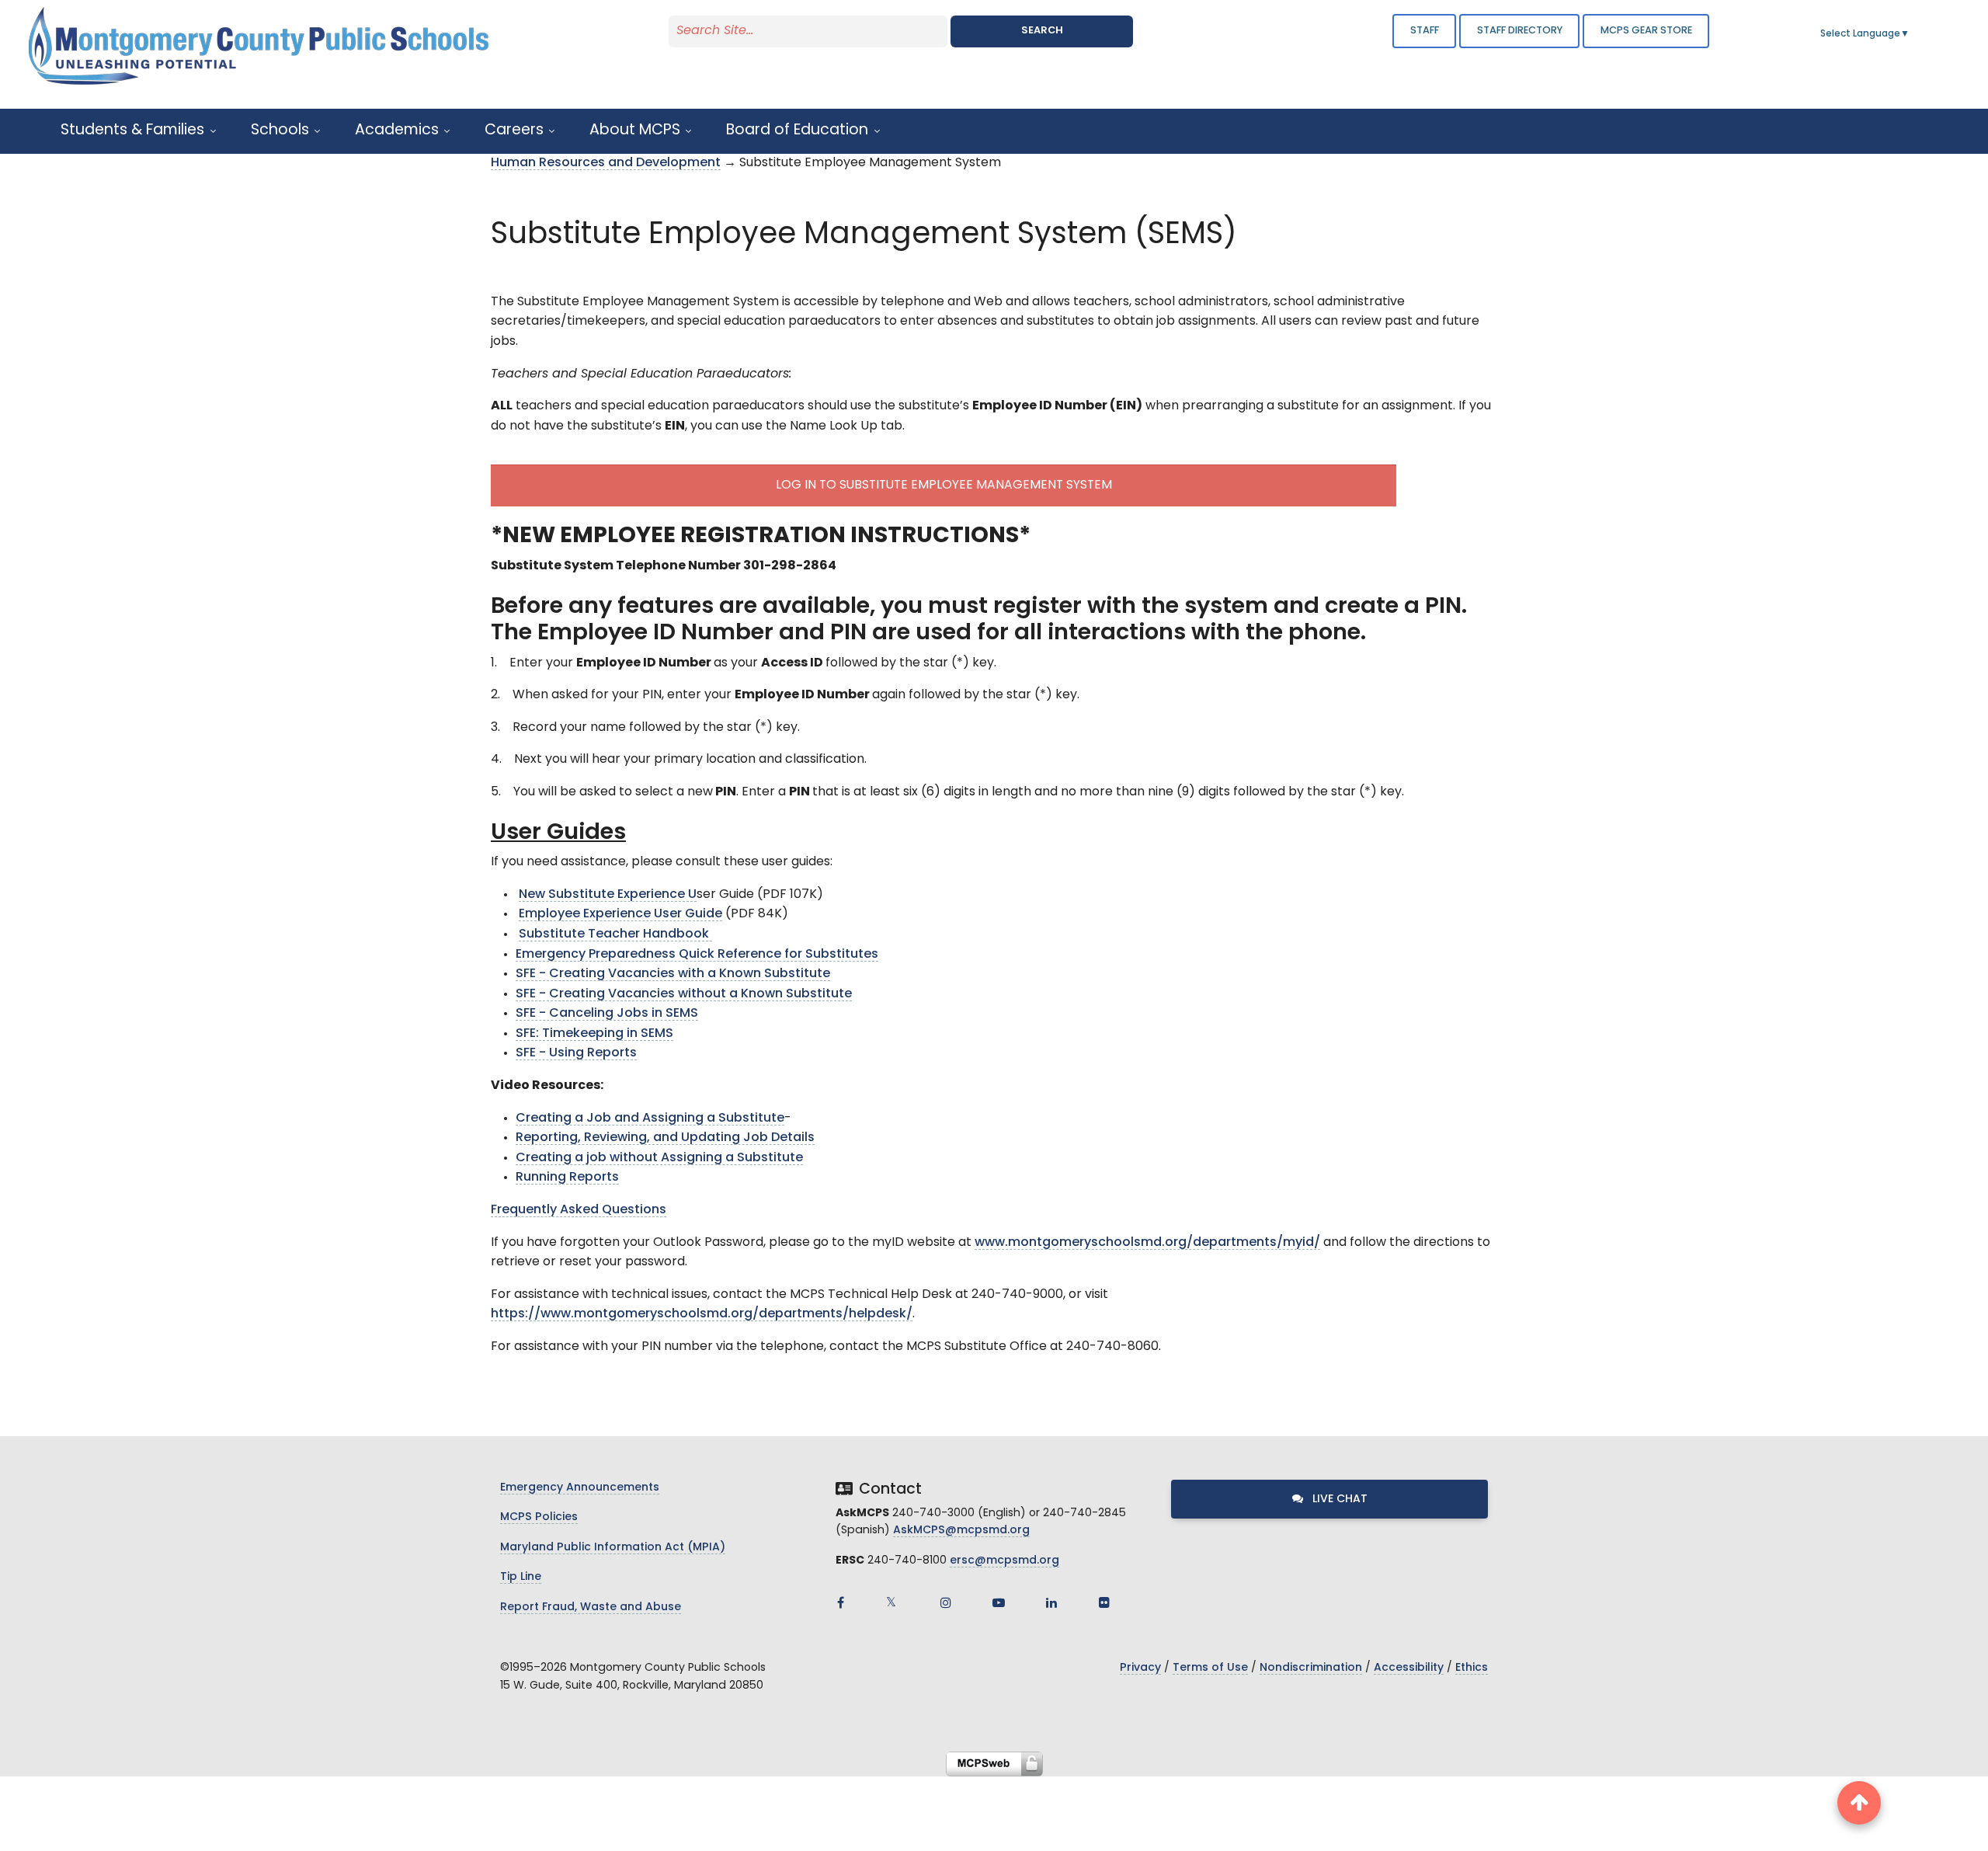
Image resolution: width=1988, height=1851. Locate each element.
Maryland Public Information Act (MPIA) (613, 1548)
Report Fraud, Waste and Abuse (591, 1607)
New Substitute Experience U (608, 895)
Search (1042, 31)
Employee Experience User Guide (620, 914)
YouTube (999, 1602)
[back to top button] (1859, 1803)
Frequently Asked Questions (579, 1210)
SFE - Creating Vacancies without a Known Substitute (684, 994)
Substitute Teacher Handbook (615, 934)
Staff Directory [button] (1520, 31)
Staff (1425, 31)
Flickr (1104, 1602)
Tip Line (521, 1577)
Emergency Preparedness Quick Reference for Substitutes (697, 955)
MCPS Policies (539, 1517)
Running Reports (567, 1178)
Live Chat (1338, 1500)
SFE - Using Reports (576, 1053)
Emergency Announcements (580, 1488)
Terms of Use (1210, 1668)
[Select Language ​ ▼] (1910, 34)
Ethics (1472, 1668)
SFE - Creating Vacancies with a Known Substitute (673, 974)
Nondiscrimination (1311, 1668)
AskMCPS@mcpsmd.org (961, 1531)
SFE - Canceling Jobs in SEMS (607, 1014)
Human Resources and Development (606, 163)
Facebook (840, 1602)
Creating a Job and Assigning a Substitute (650, 1119)
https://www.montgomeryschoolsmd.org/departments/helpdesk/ (702, 1314)
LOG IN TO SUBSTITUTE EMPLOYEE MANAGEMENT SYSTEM (944, 485)
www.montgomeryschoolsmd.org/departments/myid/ (1147, 1243)
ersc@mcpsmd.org (1004, 1561)
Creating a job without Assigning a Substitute (659, 1158)
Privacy (1140, 1668)
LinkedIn (1051, 1602)
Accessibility (1409, 1668)
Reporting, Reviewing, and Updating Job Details (665, 1138)
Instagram (946, 1602)
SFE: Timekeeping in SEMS (594, 1034)
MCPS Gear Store (1646, 31)
